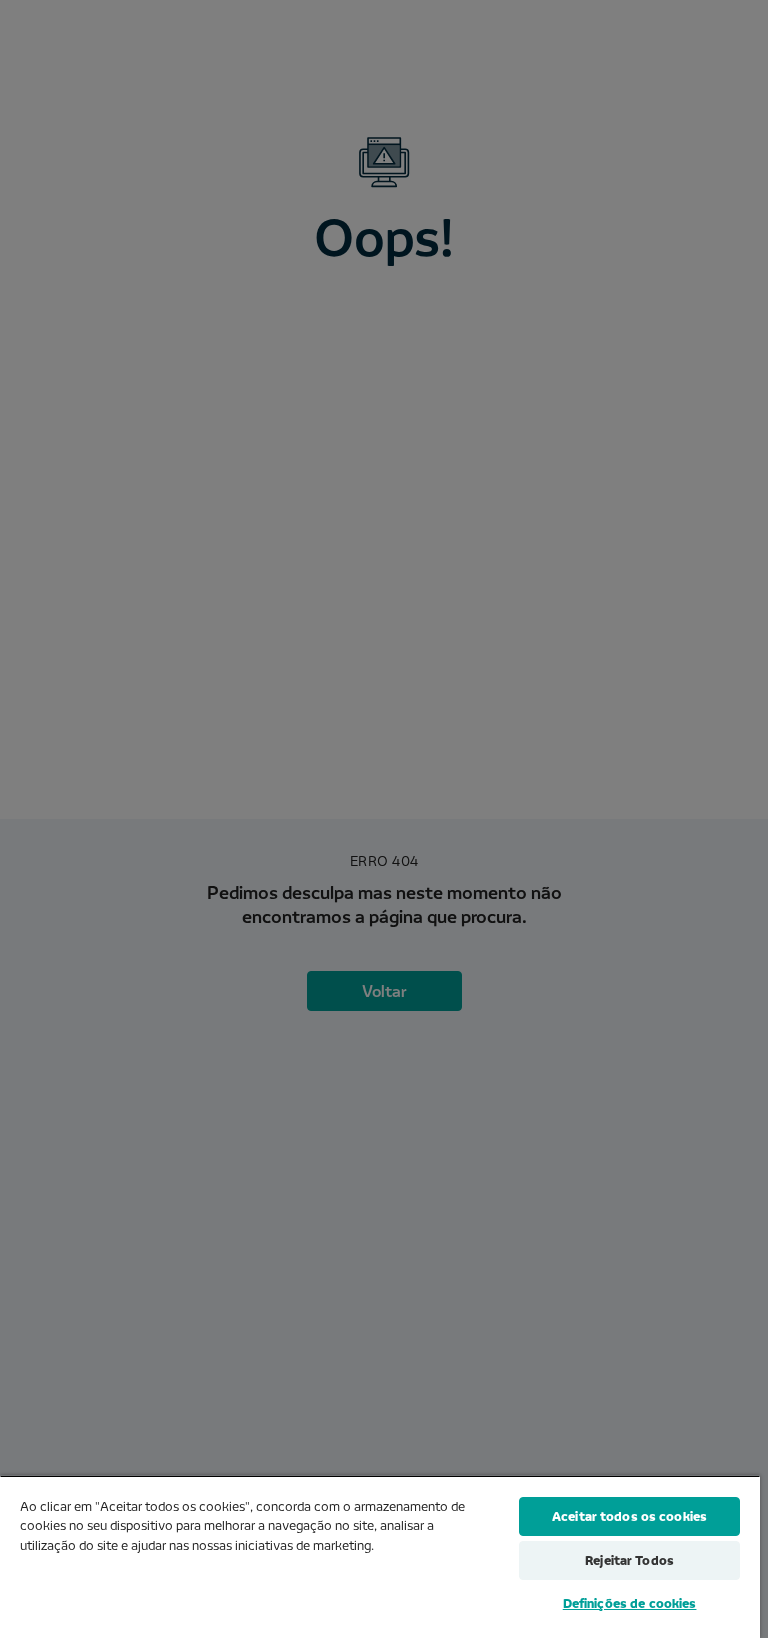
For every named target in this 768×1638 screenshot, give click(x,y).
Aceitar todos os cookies (629, 1516)
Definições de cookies (630, 1603)
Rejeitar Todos (629, 1560)
